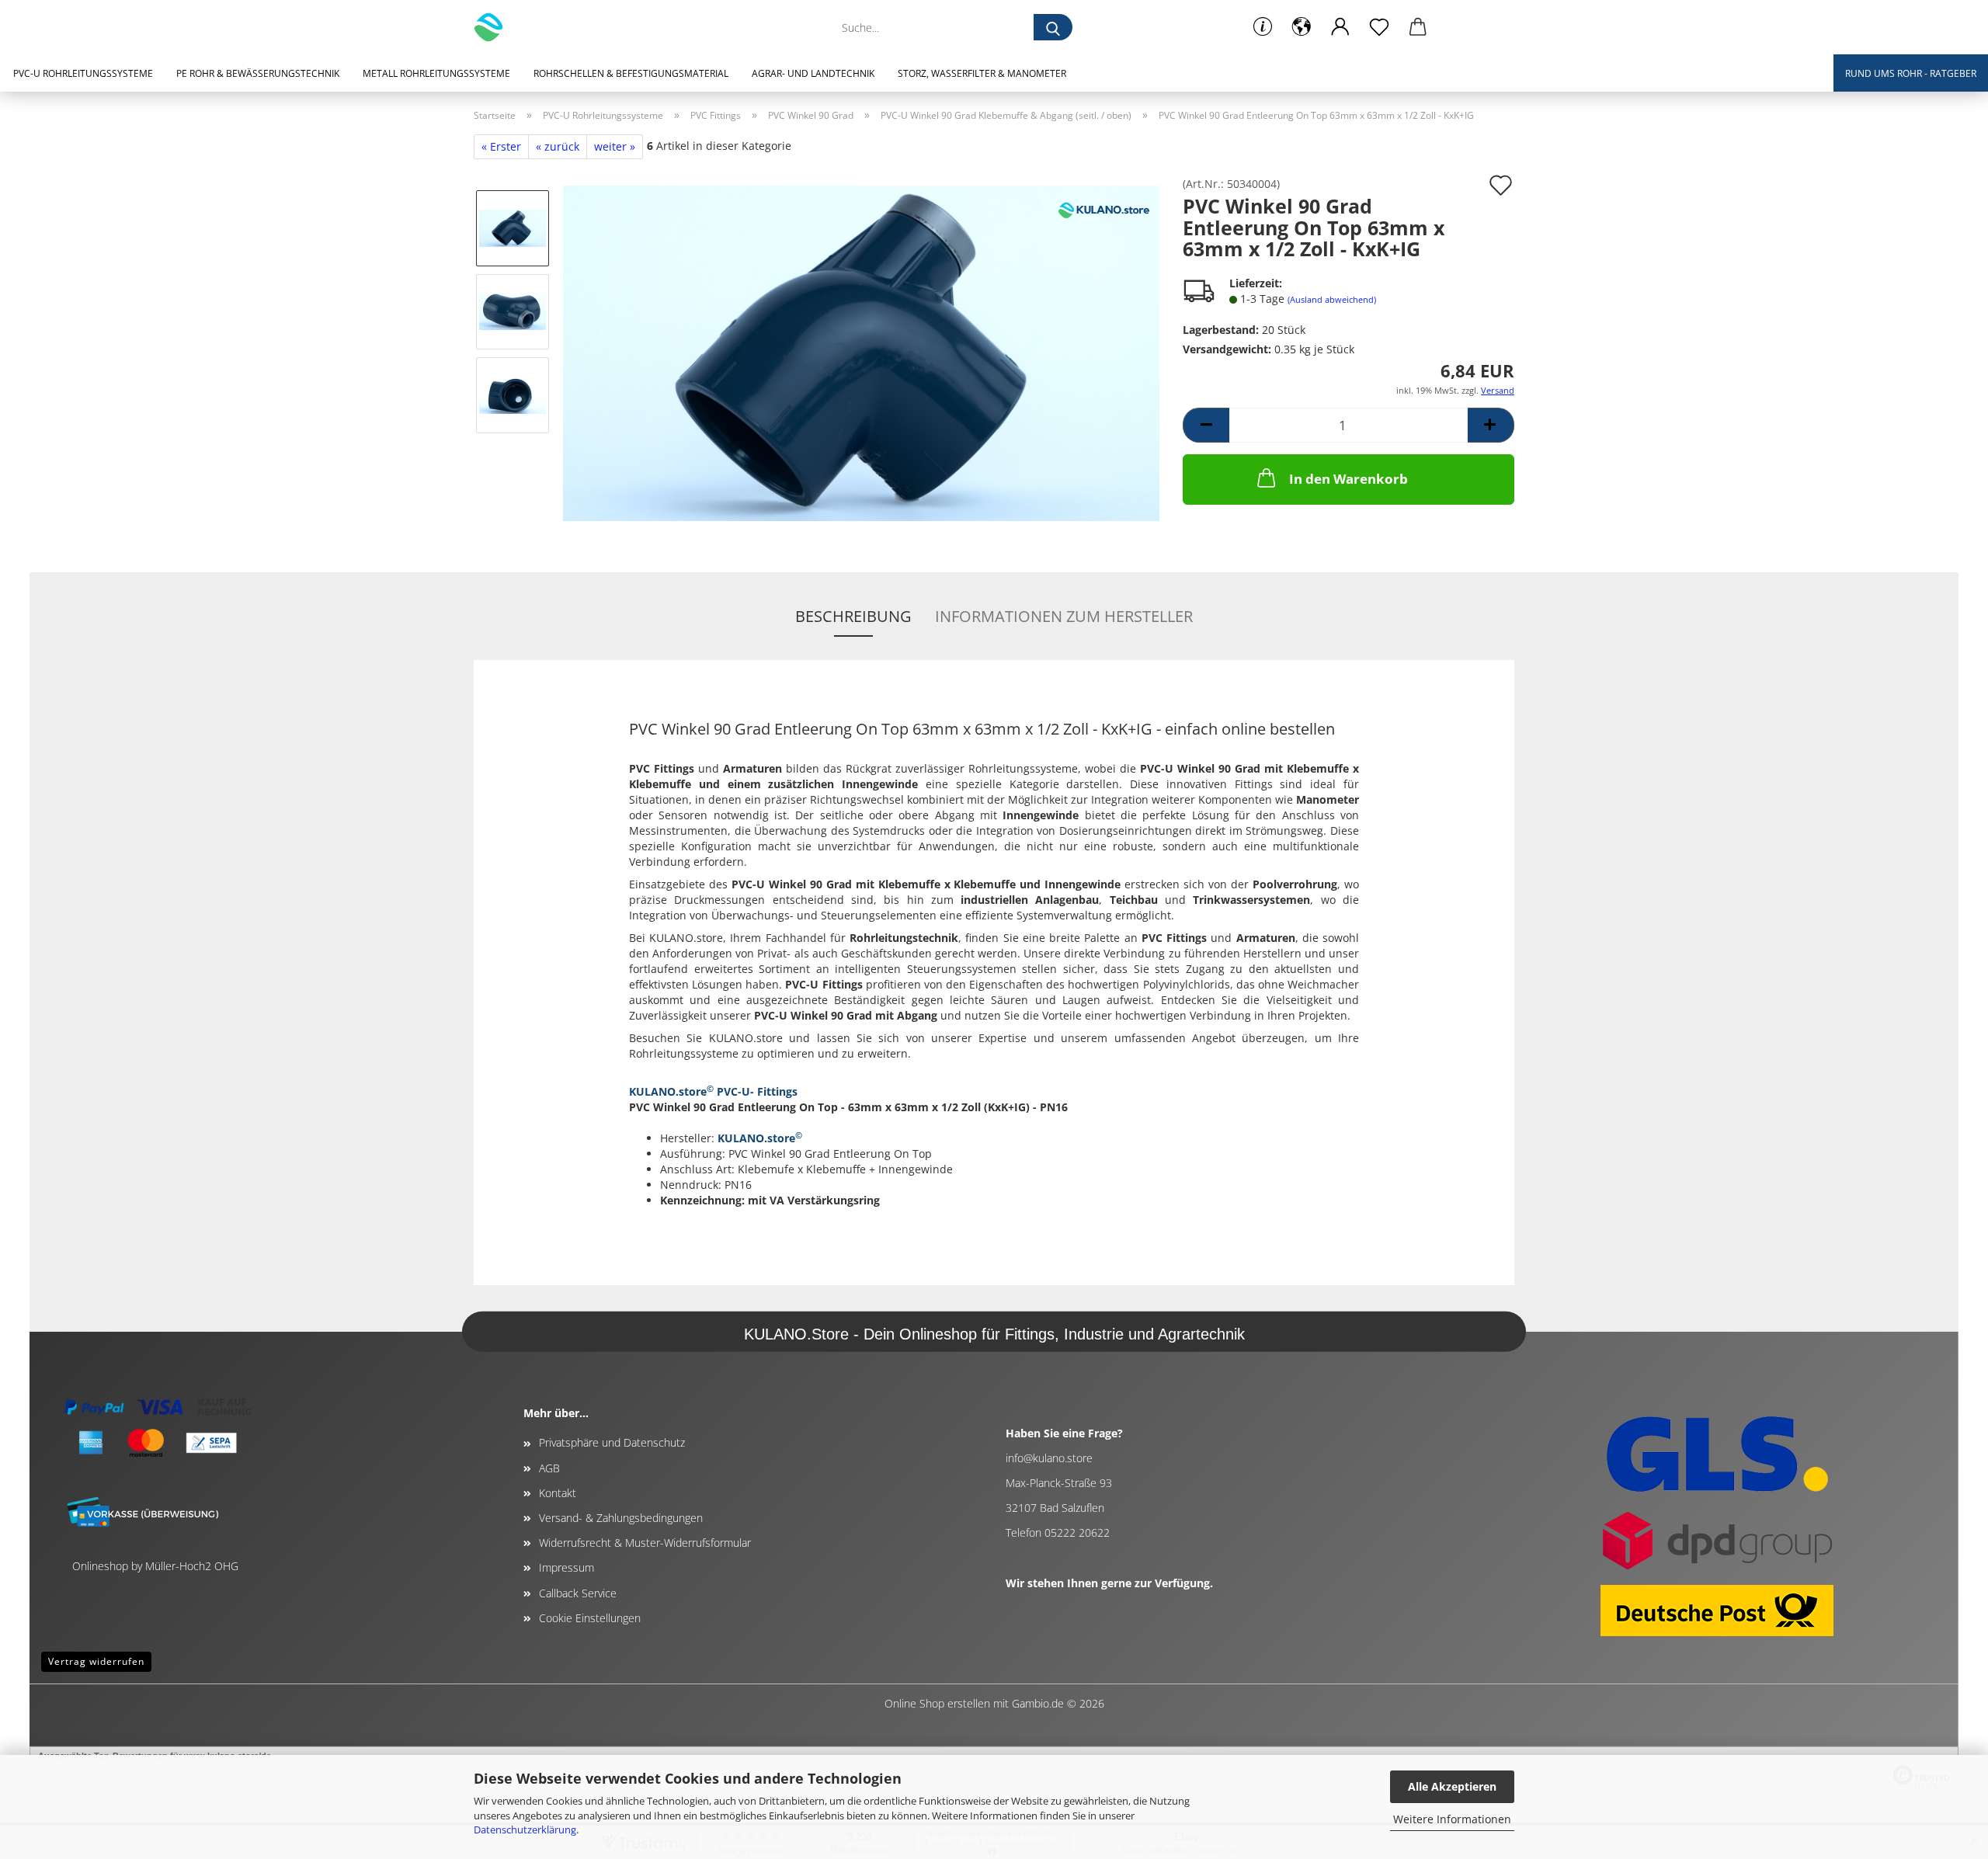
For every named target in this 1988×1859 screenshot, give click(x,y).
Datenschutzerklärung (525, 1829)
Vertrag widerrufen (96, 1661)
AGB (549, 1468)
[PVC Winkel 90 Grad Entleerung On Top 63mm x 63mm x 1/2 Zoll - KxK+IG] (861, 352)
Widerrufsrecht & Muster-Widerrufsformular (645, 1543)
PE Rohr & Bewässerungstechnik (258, 73)
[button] (1302, 27)
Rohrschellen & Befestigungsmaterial (631, 73)
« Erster (501, 146)
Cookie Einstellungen (590, 1618)
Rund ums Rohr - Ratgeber (1911, 73)
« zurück (558, 146)
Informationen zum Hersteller (1064, 616)
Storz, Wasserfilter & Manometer (982, 73)
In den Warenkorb (1349, 479)
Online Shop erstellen (937, 1703)
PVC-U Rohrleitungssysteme (83, 73)
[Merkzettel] (1379, 27)
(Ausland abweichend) (1332, 299)
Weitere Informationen (1452, 1819)
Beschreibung (853, 616)
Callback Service (578, 1593)
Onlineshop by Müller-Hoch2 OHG (155, 1566)
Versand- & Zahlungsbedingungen (621, 1518)
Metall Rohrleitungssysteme (436, 73)
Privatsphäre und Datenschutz (612, 1442)
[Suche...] (1053, 27)
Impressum (567, 1567)
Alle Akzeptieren (1452, 1786)
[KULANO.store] (494, 27)
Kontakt (558, 1493)
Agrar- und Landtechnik (813, 73)
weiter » (615, 146)
